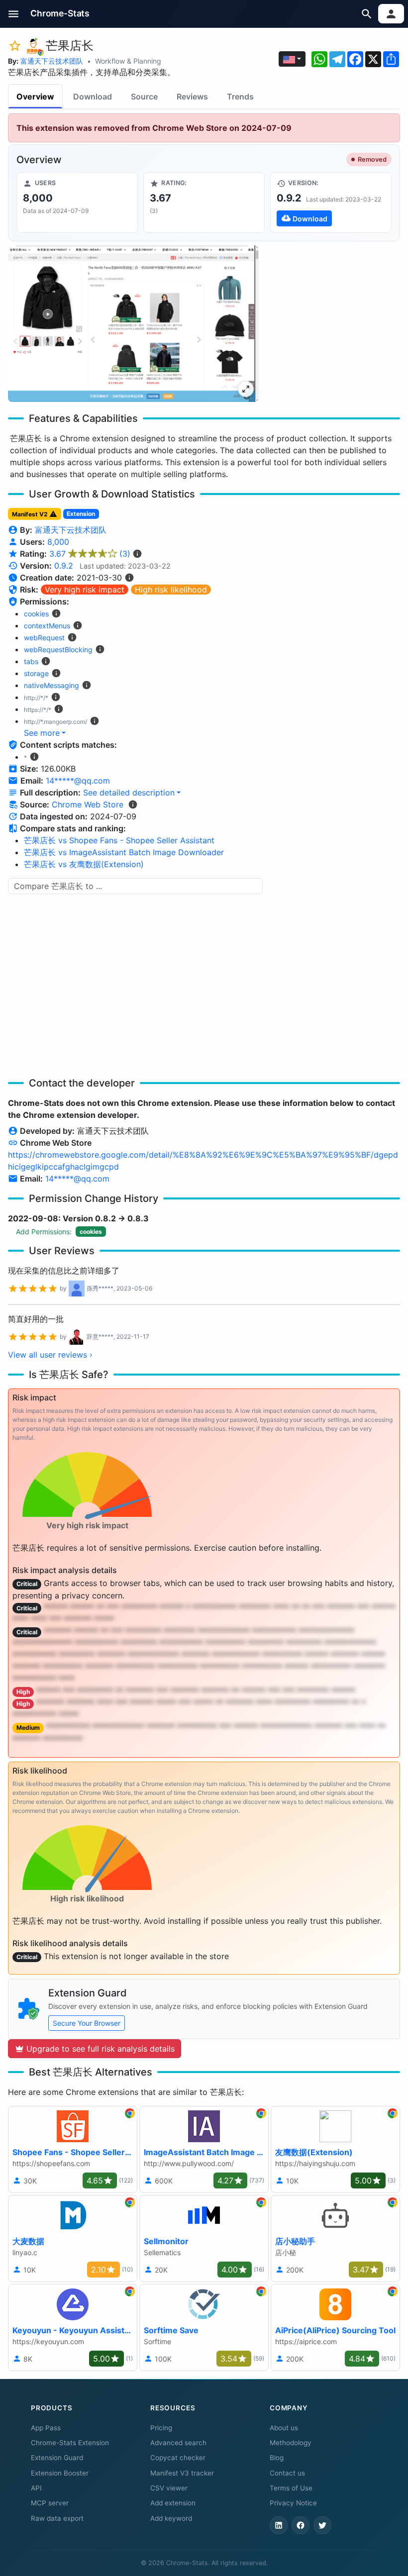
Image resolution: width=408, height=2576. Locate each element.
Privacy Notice (293, 2503)
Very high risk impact (85, 590)
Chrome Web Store (88, 804)
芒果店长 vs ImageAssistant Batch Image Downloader (124, 852)
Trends (240, 97)
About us (284, 2428)
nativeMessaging (51, 685)
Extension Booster (60, 2473)
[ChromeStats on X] (322, 2525)
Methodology (291, 2443)
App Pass (46, 2428)
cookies (36, 614)
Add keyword (171, 2518)
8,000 (58, 542)
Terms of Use (291, 2488)
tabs (31, 661)
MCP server (50, 2503)
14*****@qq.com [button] (78, 781)
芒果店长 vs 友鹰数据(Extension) (84, 864)
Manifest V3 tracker (182, 2473)
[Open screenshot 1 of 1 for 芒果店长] (133, 324)
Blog (277, 2458)
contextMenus (47, 626)
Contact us (287, 2473)
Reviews (192, 97)
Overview (35, 97)
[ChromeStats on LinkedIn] (279, 2525)
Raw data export (57, 2518)
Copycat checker (178, 2458)
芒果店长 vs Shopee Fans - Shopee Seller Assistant (119, 840)
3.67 (90, 554)
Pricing (161, 2428)
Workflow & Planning (128, 61)
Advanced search (178, 2443)
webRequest (44, 638)
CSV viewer (169, 2488)
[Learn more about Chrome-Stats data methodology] (133, 804)
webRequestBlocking (58, 649)
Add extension (173, 2503)
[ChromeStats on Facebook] (301, 2525)
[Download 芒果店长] (331, 202)
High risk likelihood (171, 590)
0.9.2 (64, 566)
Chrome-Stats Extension (70, 2443)
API (36, 2488)
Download (93, 97)
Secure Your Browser (87, 2023)
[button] (14, 14)
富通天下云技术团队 (52, 61)
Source (144, 97)
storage (36, 673)
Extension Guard (57, 2458)
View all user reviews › (50, 1355)
